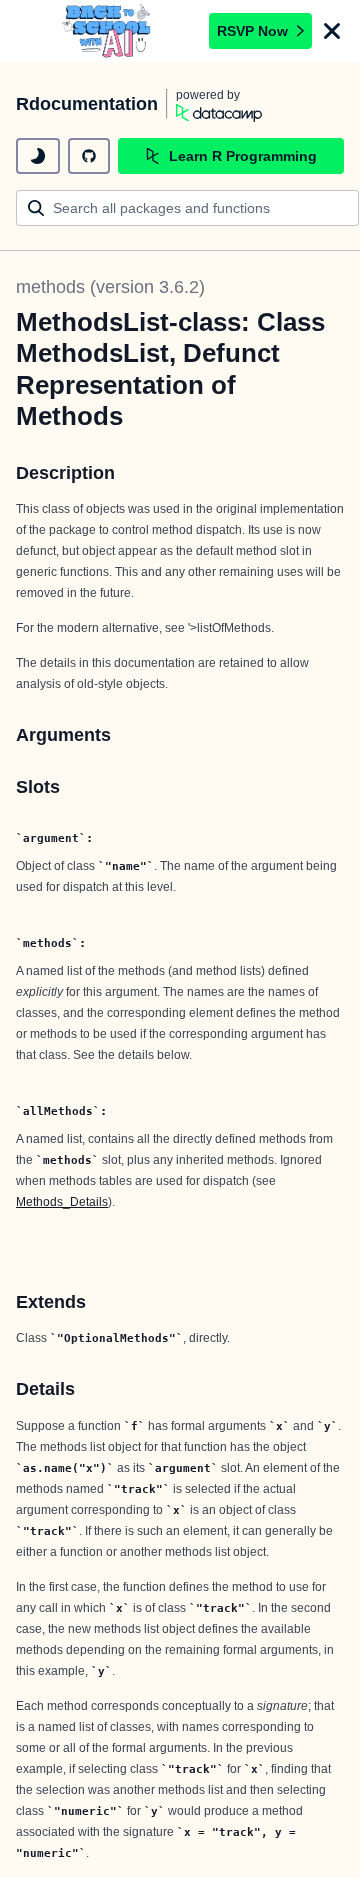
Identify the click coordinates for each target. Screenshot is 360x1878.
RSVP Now (252, 31)
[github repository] (89, 156)
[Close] (332, 31)
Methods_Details (62, 1202)
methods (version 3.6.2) (110, 287)
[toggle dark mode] (38, 156)
